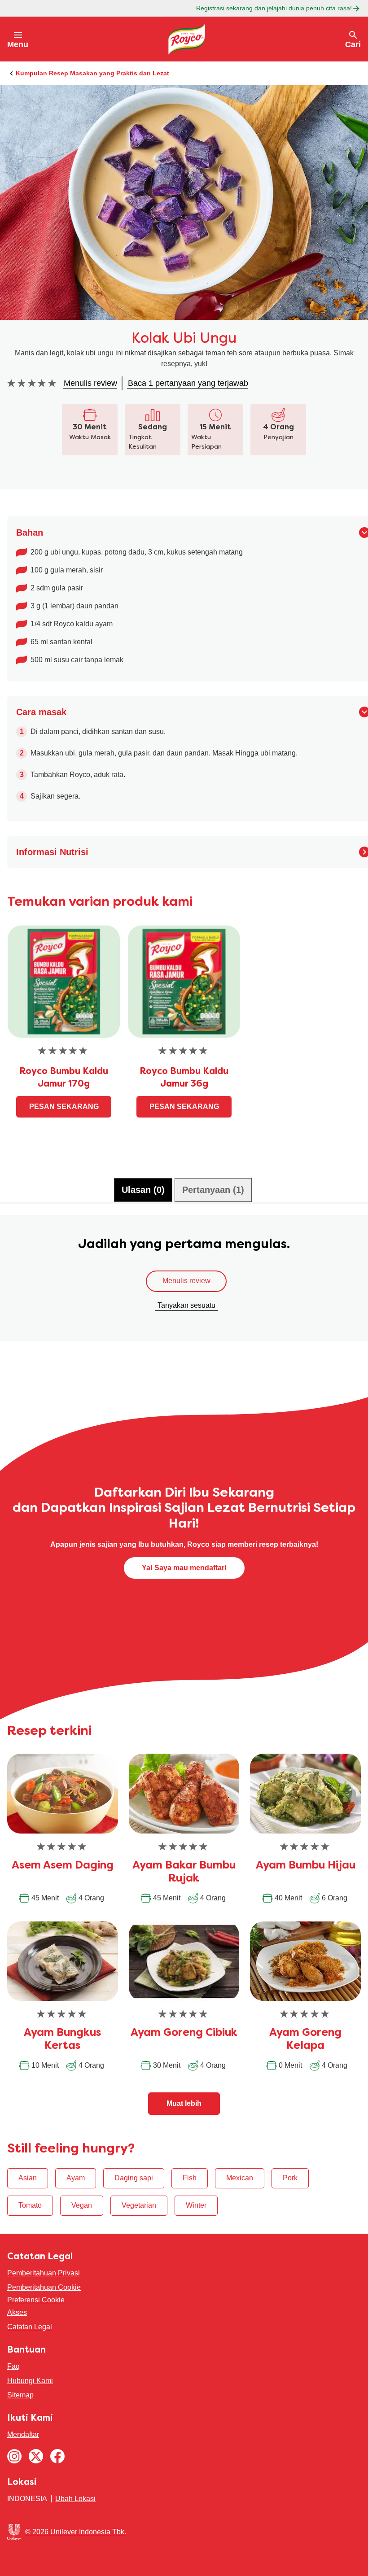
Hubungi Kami (30, 2381)
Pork (290, 2178)
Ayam (76, 2178)
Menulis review (186, 1281)
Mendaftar (23, 2434)
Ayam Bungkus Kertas (62, 2040)
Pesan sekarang (64, 1107)
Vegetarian (139, 2205)
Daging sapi (134, 2178)
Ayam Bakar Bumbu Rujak (184, 1872)
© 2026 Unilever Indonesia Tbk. (76, 2532)
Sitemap (20, 2395)
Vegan (82, 2205)
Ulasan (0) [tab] (143, 1190)
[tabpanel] (184, 1283)
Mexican (240, 2178)
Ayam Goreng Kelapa (305, 2040)
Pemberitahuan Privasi (44, 2273)
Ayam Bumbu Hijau (306, 1866)
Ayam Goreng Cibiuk (184, 2033)
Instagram (14, 2456)
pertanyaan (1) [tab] (213, 1190)
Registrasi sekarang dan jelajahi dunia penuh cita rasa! (274, 8)
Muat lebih (184, 2103)
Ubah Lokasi (75, 2499)
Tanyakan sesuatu (186, 1305)
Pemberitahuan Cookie (44, 2287)
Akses (17, 2312)
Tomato (30, 2205)
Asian (28, 2178)
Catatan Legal (30, 2327)
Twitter (36, 2456)
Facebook (57, 2456)
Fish (190, 2178)
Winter (196, 2205)
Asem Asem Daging (63, 1866)
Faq (13, 2366)
